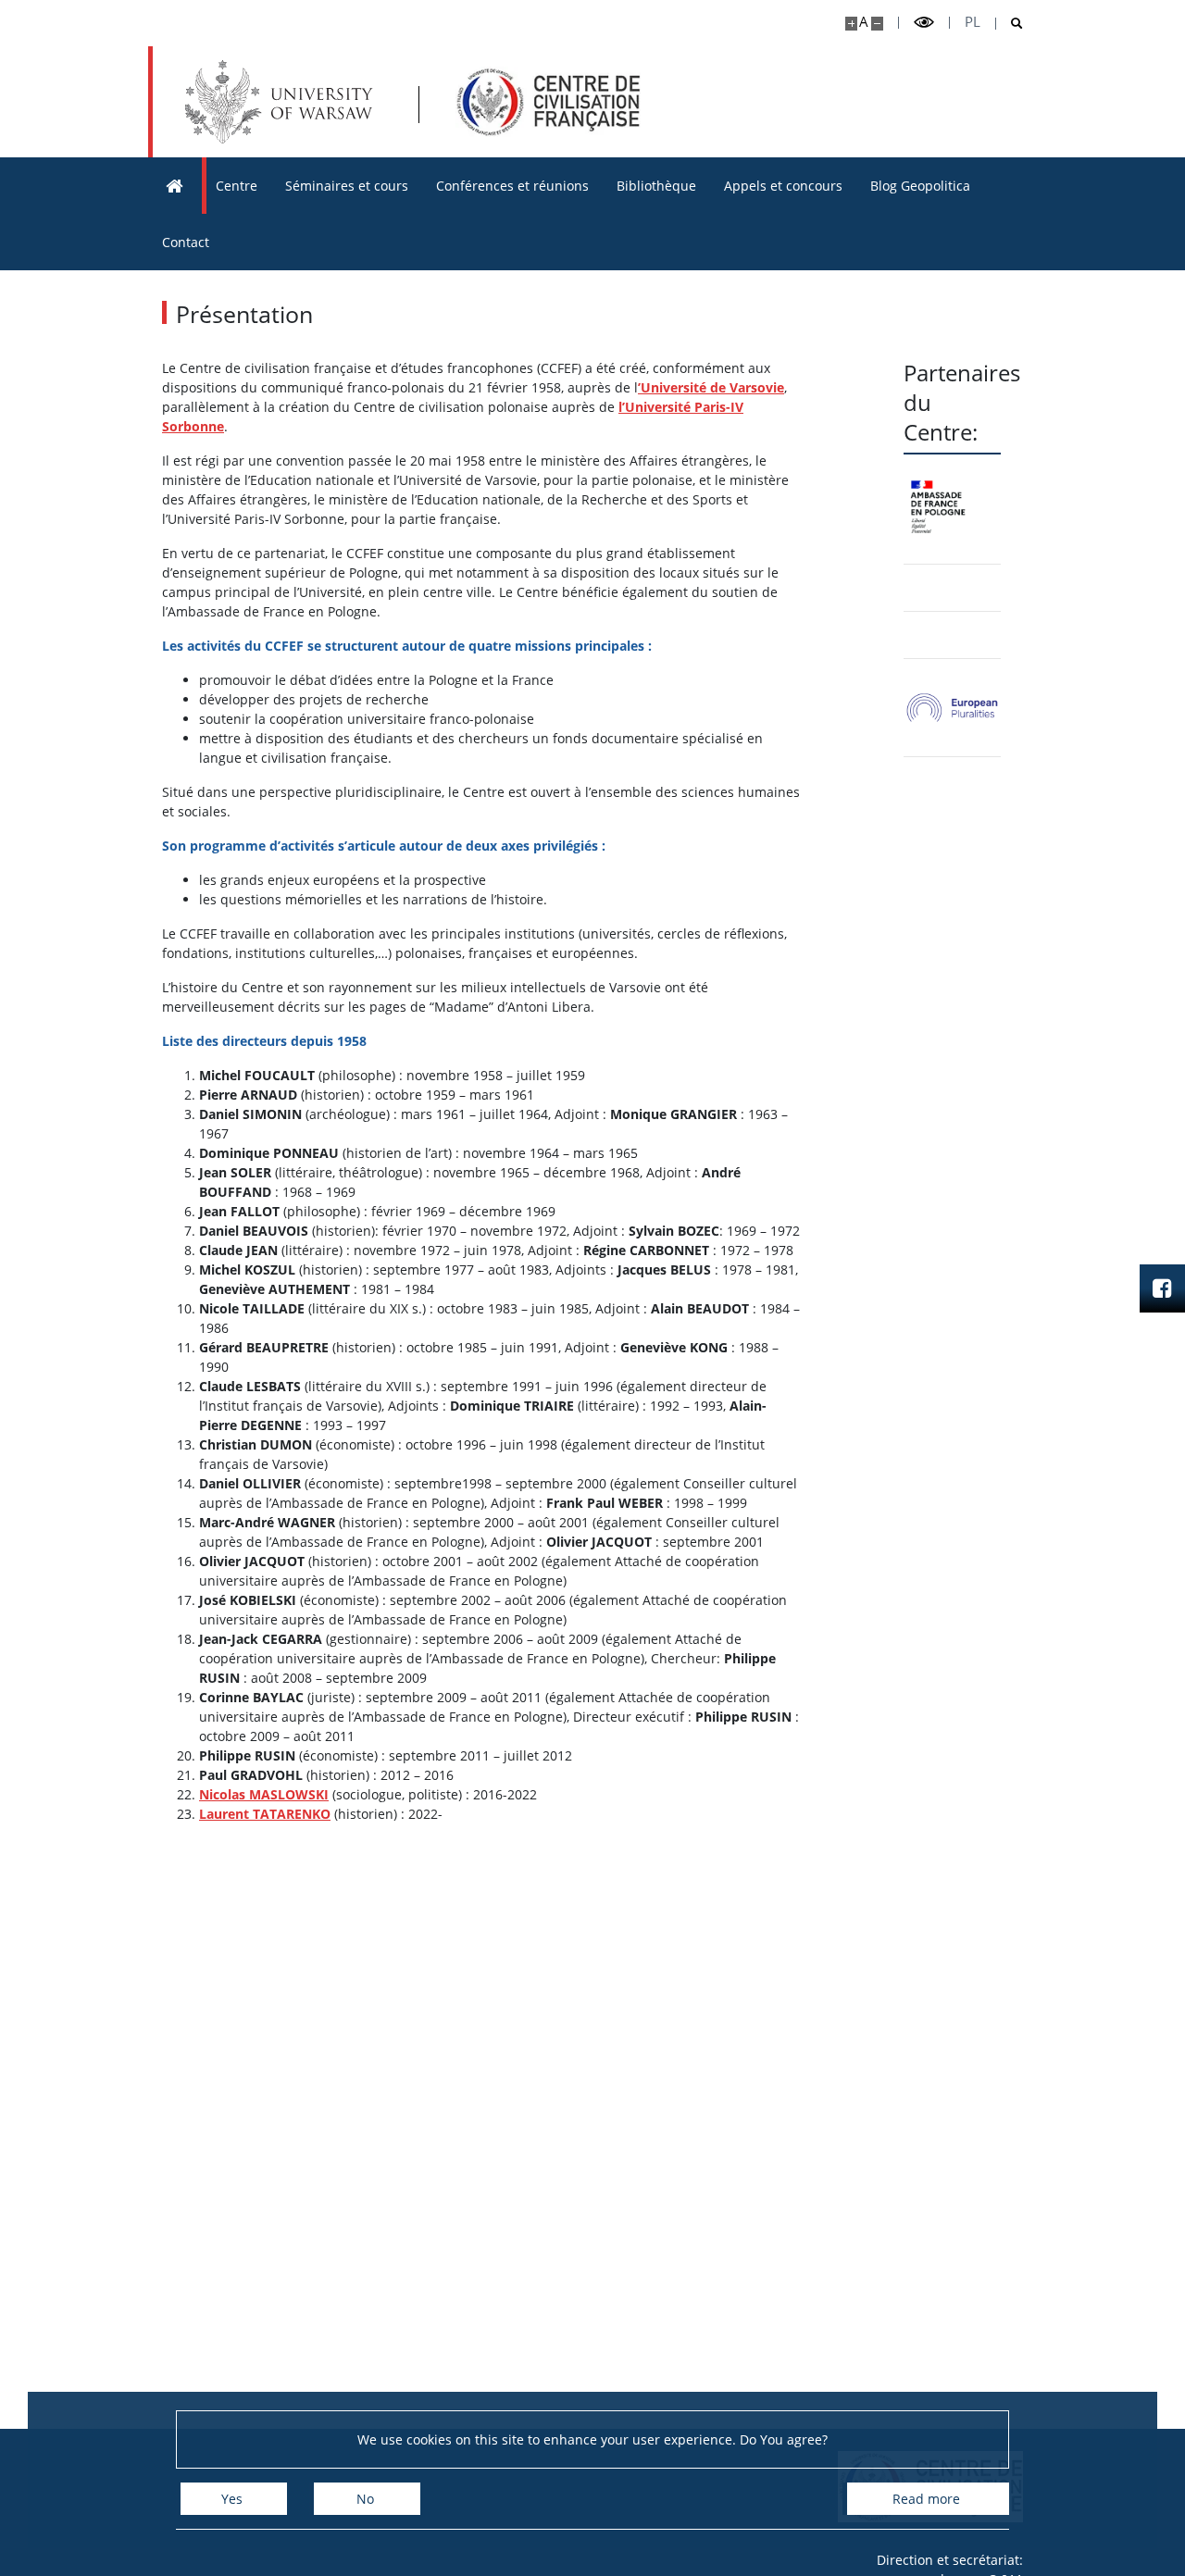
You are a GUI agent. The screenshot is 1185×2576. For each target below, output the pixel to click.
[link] (952, 708)
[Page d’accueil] (175, 186)
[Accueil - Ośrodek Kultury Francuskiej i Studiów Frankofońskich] (548, 102)
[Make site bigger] (851, 24)
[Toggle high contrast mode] (924, 23)
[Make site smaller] (877, 24)
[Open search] (1010, 24)
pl (973, 22)
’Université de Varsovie (711, 387)
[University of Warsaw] (283, 102)
